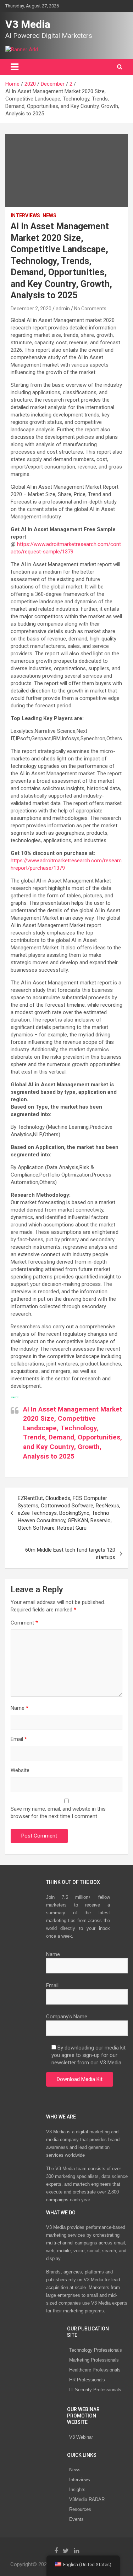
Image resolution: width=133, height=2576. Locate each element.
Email (19, 1739)
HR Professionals (87, 2380)
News (75, 2470)
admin (63, 309)
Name (20, 1708)
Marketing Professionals (94, 2360)
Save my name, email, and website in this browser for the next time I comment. (58, 1813)
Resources (80, 2509)
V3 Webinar (81, 2437)
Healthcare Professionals (95, 2370)
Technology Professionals (96, 2350)
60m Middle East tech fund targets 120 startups (70, 1554)
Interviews (80, 2480)
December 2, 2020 (31, 309)
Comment (24, 1623)
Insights (77, 2489)
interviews (25, 215)
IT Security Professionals (95, 2390)
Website (20, 1770)
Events (76, 2519)
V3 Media (28, 24)
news (49, 215)
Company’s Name (67, 2017)
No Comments (90, 309)
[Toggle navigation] (15, 67)
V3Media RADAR (87, 2499)
